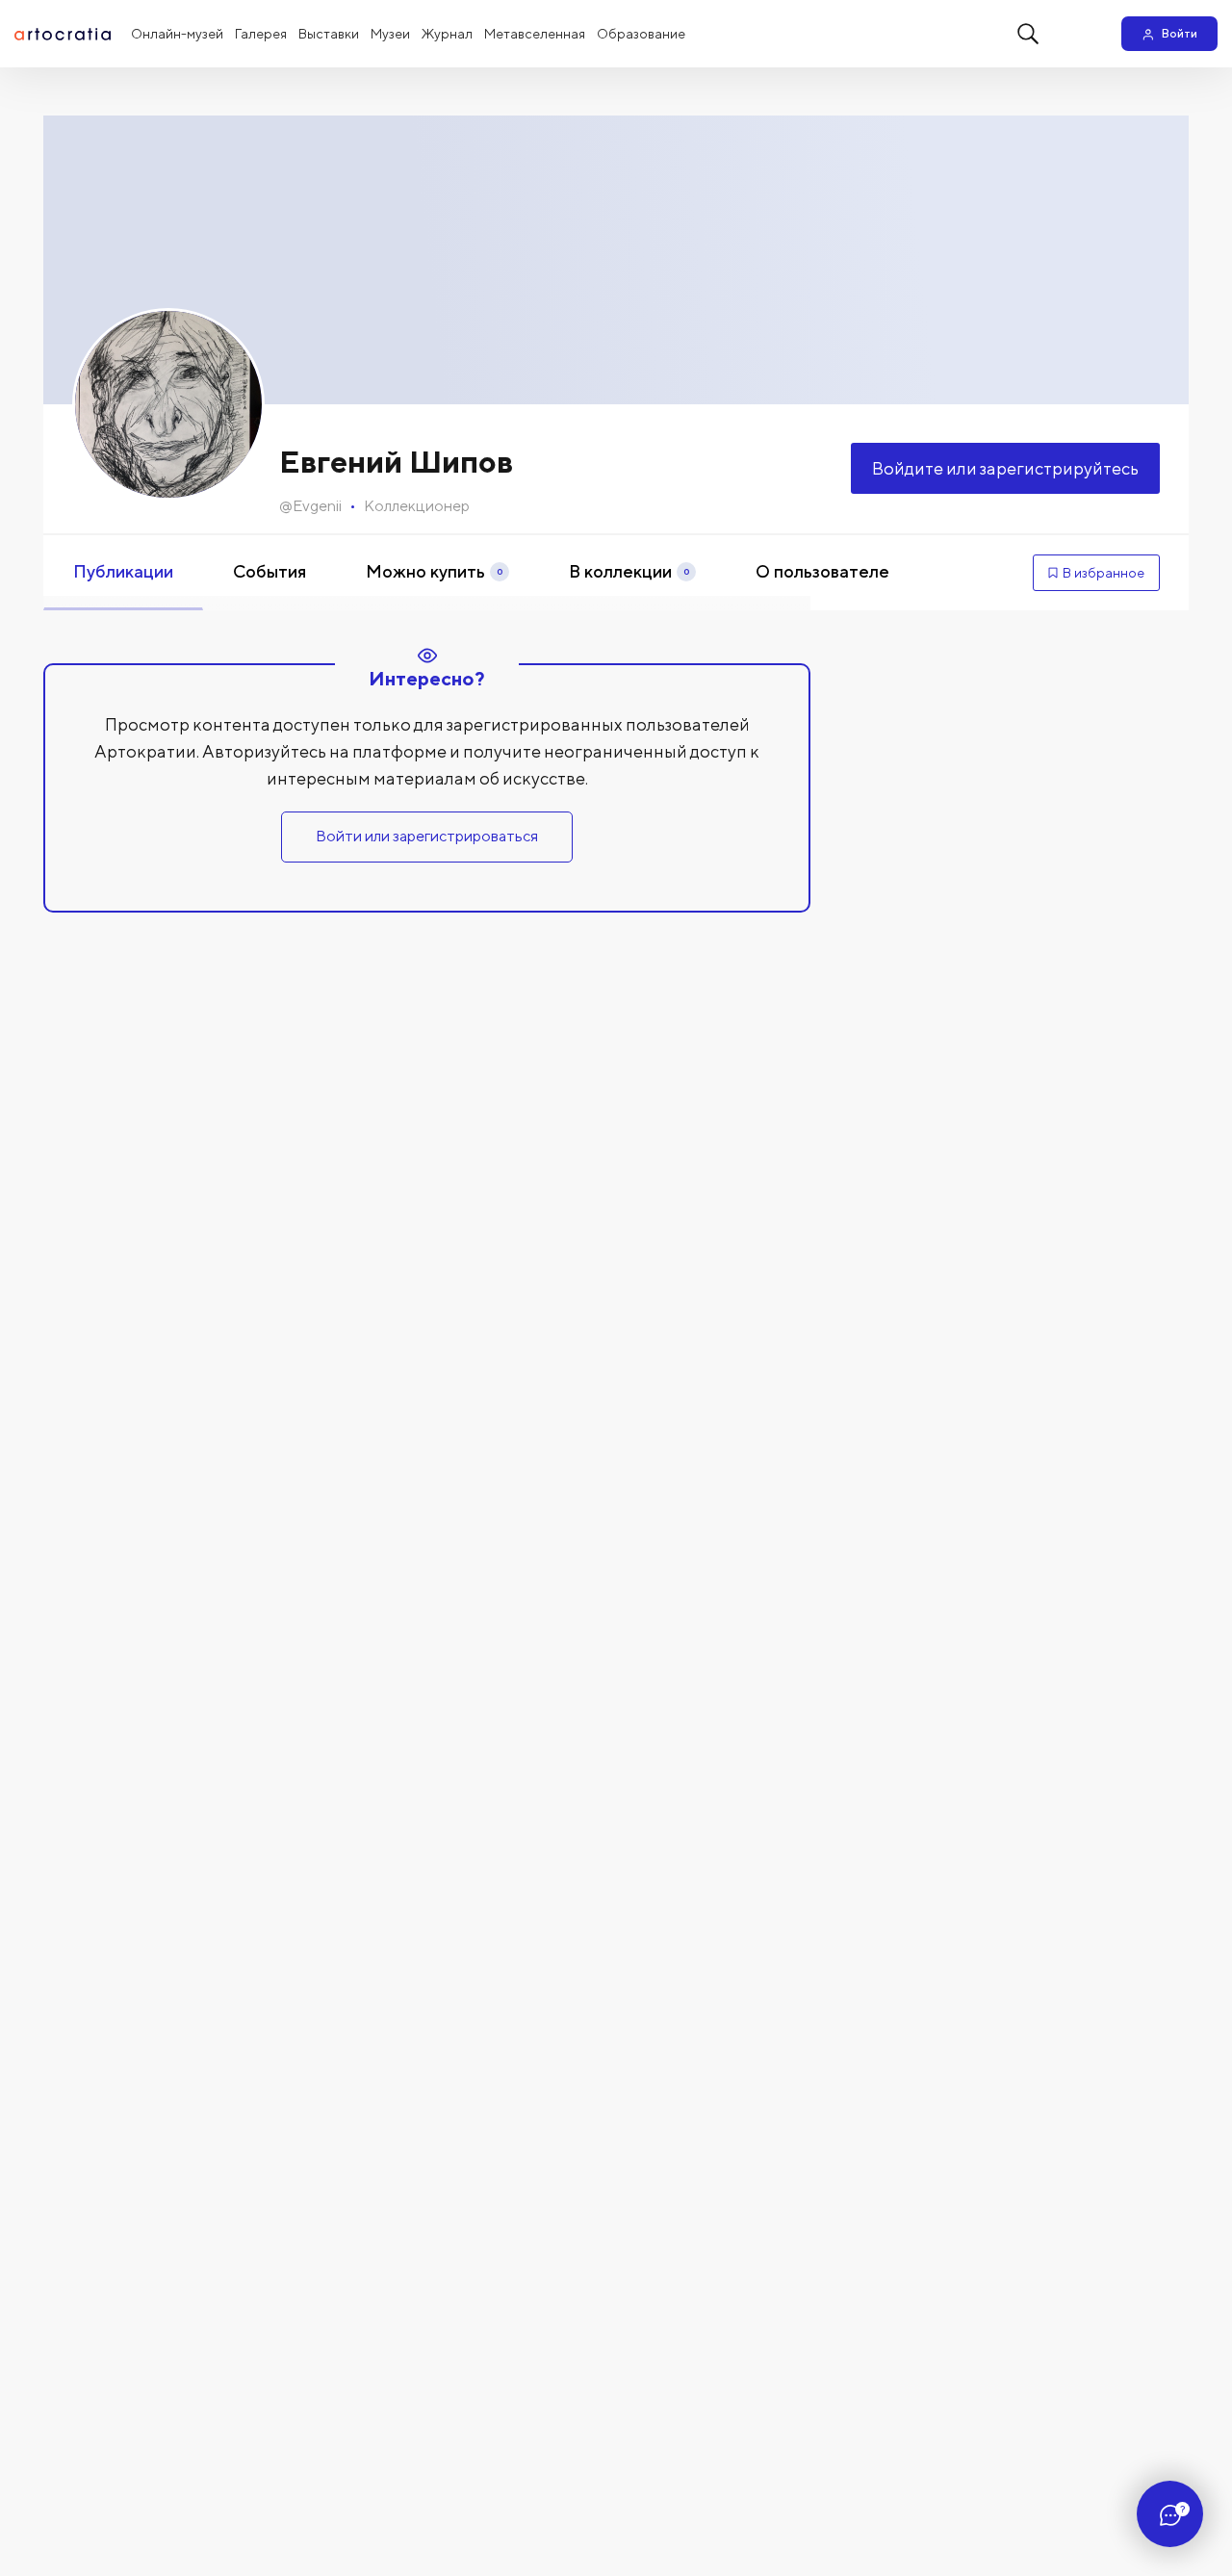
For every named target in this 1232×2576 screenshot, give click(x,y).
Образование (641, 34)
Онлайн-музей (177, 34)
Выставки (329, 34)
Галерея (261, 34)
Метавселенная (535, 34)
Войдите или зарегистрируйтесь (1005, 468)
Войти (1180, 33)
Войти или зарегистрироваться (427, 836)
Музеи (390, 34)
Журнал (447, 34)
